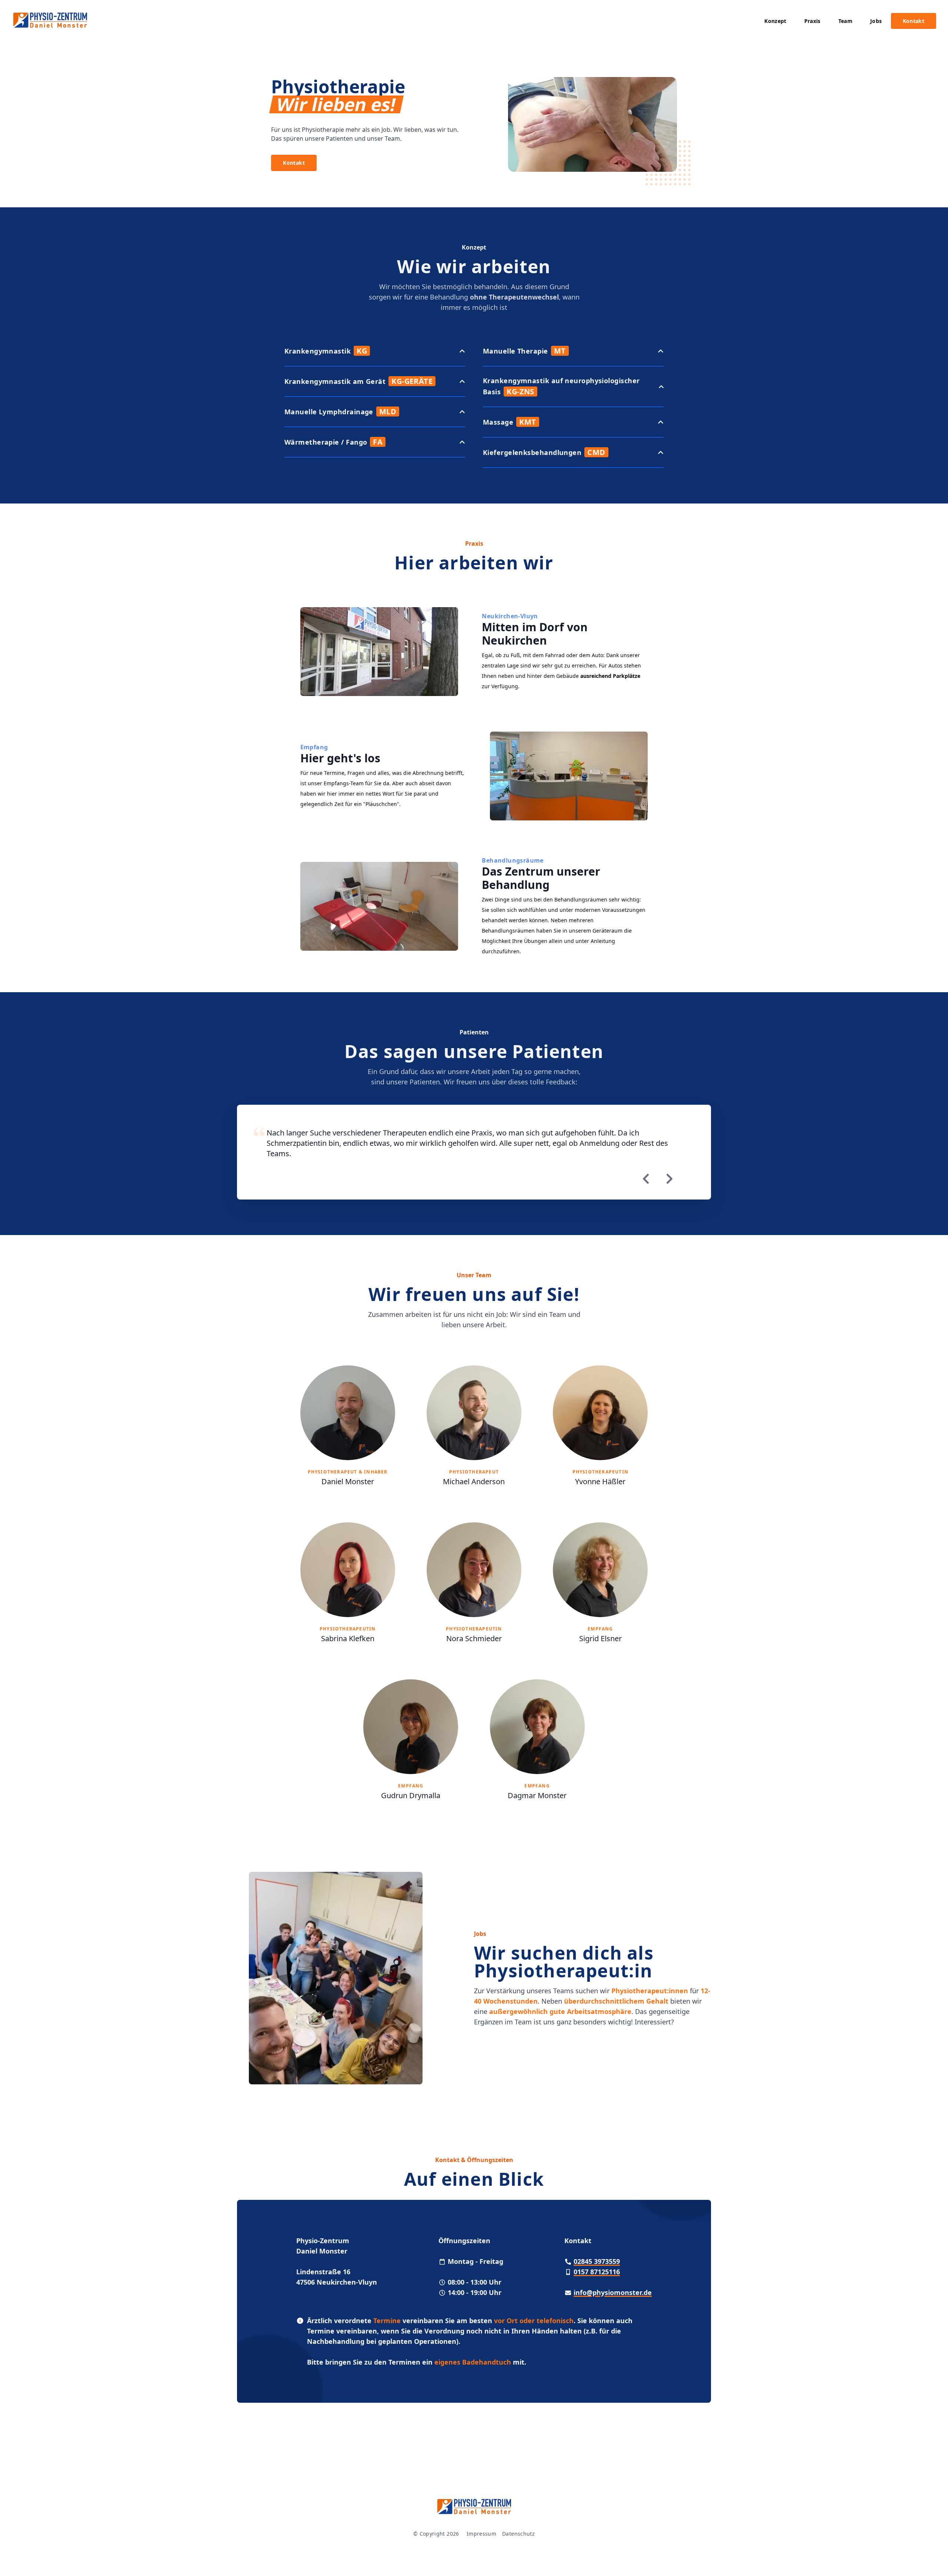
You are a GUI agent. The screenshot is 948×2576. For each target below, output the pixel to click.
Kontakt (914, 21)
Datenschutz (518, 2534)
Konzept (775, 21)
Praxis (812, 21)
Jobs (876, 21)
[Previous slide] (646, 1179)
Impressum (481, 2534)
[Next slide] (670, 1179)
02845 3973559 (597, 2261)
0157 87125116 (597, 2272)
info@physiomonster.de (613, 2292)
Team (845, 21)
